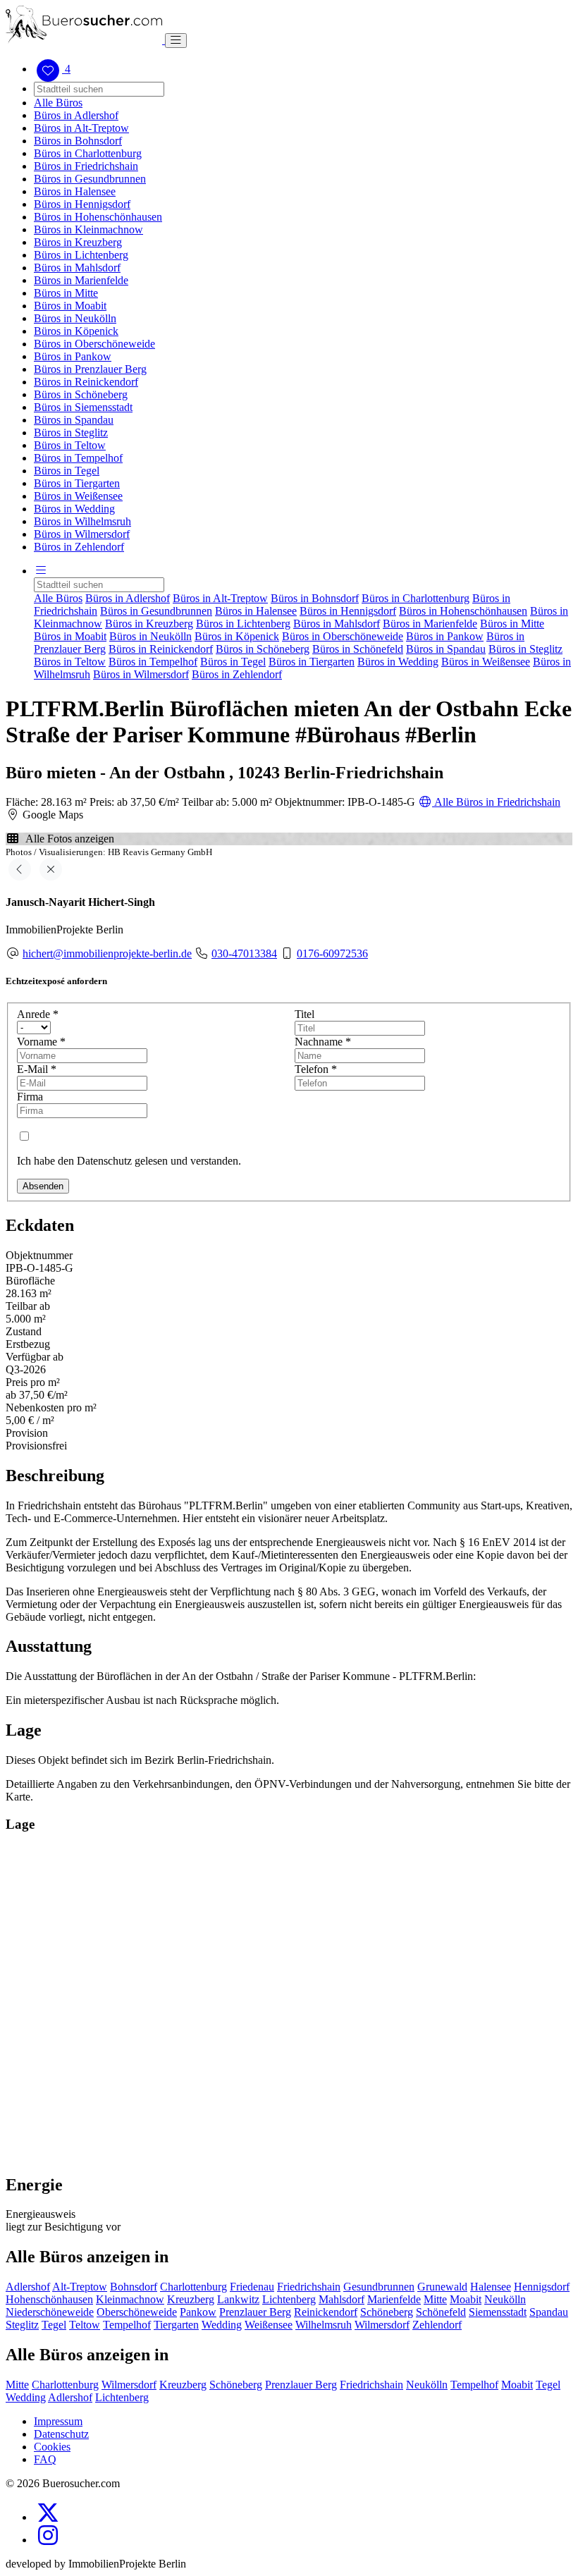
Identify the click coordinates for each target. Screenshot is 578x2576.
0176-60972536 (332, 953)
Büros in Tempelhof (78, 458)
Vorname (41, 1042)
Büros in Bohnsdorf (78, 141)
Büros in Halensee (75, 191)
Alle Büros (58, 103)
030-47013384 (244, 953)
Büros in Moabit (70, 306)
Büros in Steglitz (71, 433)
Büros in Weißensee (78, 496)
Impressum (58, 2421)
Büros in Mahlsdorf (77, 268)
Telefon (316, 1069)
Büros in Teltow (70, 445)
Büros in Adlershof (76, 115)
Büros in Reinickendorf (86, 382)
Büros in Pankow (73, 356)
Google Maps (51, 815)
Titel (305, 1014)
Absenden (43, 1186)
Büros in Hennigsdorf (82, 204)
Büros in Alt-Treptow (81, 128)
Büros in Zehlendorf (79, 547)
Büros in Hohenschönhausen (98, 217)
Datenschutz (61, 2434)
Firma (30, 1097)
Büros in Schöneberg (81, 394)
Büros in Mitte (66, 293)
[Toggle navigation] (176, 41)
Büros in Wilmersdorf (82, 534)
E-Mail (37, 1069)
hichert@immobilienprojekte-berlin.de (107, 953)
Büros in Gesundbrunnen (90, 179)
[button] (41, 571)
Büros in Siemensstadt (83, 407)
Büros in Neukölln (75, 318)
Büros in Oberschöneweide (94, 344)
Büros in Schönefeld (358, 649)
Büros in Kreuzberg (78, 242)
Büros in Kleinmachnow (88, 229)
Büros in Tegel (67, 471)
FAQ (45, 2459)
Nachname (323, 1042)
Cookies (52, 2447)
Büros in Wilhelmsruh (82, 521)
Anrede (38, 1014)
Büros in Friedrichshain (86, 166)
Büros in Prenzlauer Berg (90, 369)
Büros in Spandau (74, 420)
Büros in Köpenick (76, 331)
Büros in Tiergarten (77, 483)
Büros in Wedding (74, 509)
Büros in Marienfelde (81, 280)
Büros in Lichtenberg (81, 255)
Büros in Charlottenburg (88, 153)
